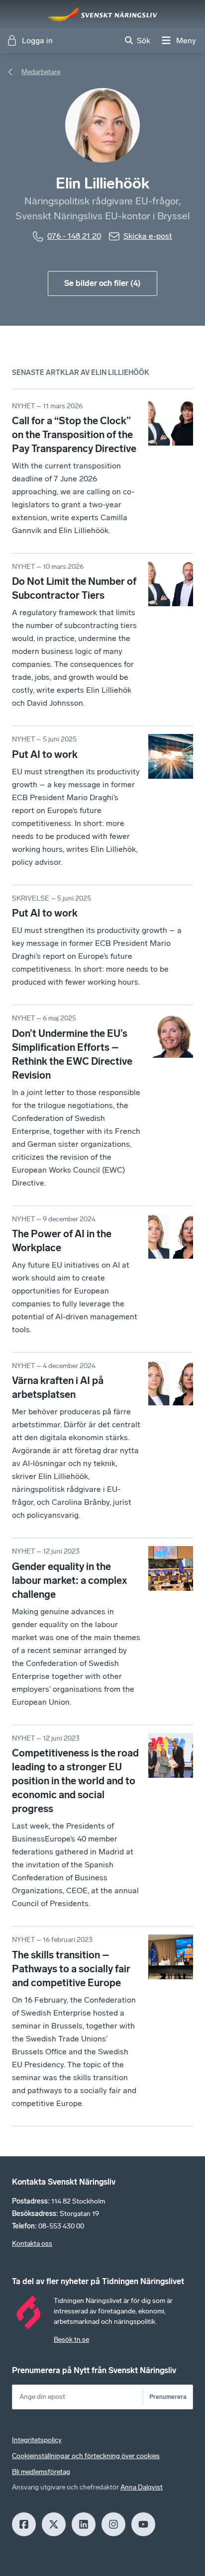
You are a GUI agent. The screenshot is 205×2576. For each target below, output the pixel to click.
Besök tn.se (71, 2340)
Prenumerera (168, 2397)
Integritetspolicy (37, 2440)
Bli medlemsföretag (41, 2472)
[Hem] (102, 14)
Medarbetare (41, 72)
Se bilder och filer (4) (102, 283)
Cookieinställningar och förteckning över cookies (86, 2456)
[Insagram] (113, 2524)
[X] (54, 2524)
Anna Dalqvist (142, 2487)
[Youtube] (143, 2524)
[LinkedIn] (84, 2524)
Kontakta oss (32, 2244)
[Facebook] (24, 2524)
